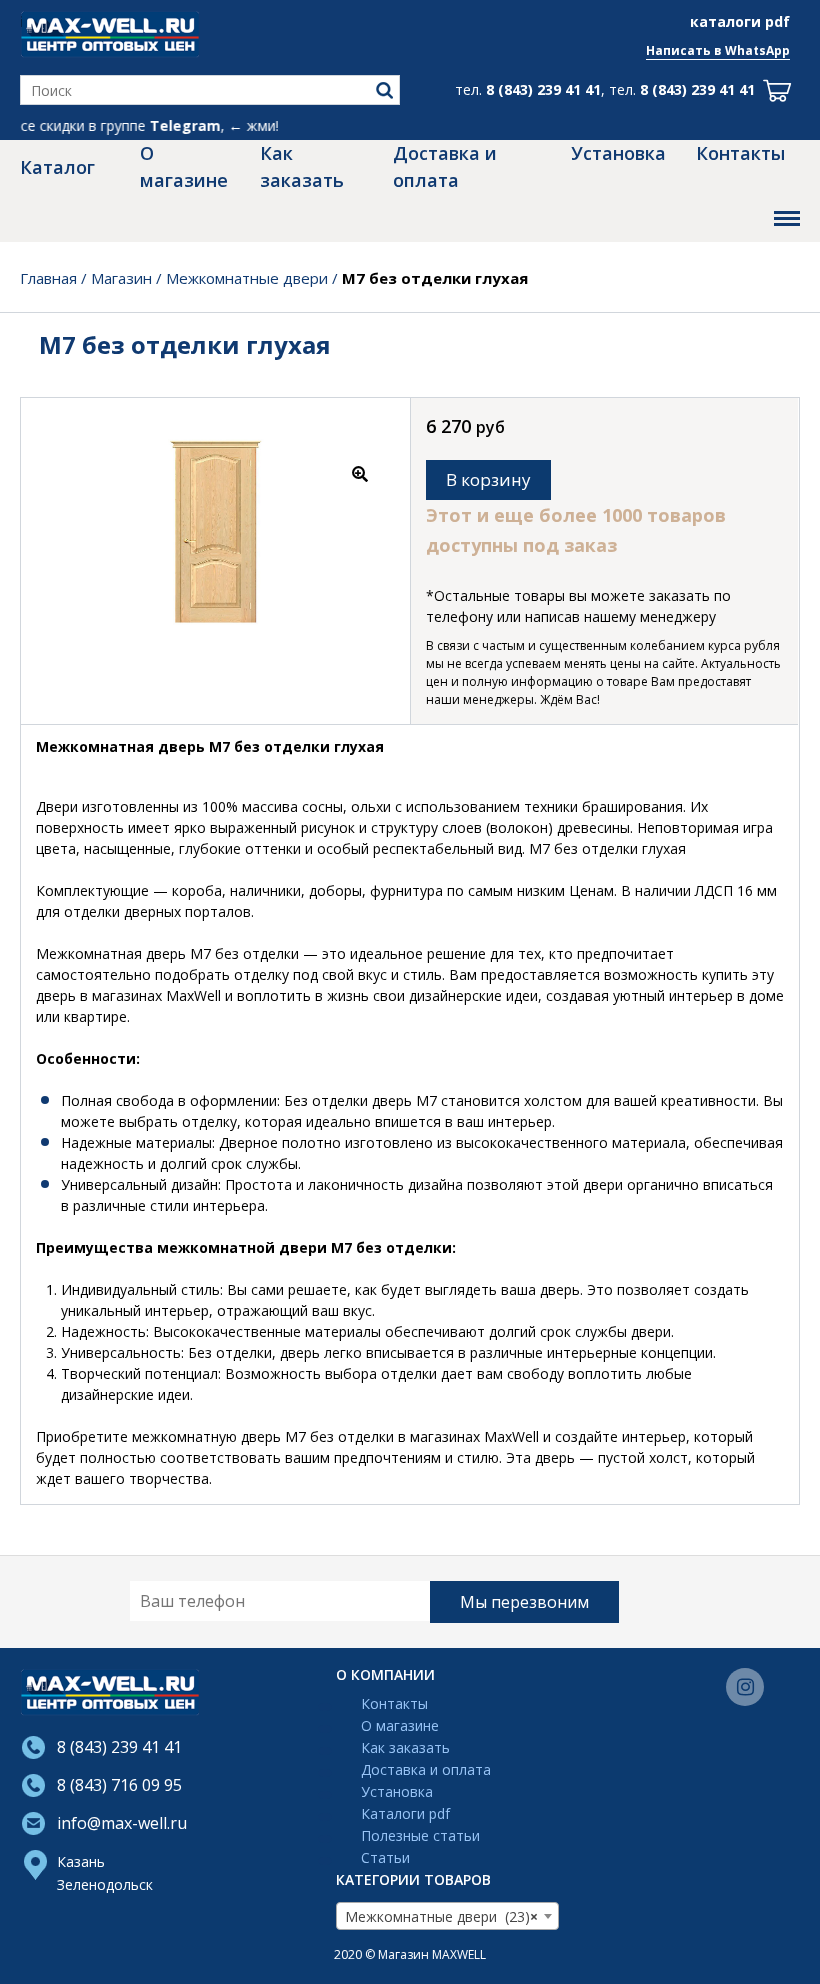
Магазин (121, 278)
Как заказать (302, 166)
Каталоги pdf (405, 1814)
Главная (48, 278)
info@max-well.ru (122, 1823)
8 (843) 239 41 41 (543, 89)
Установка (618, 153)
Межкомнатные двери (247, 278)
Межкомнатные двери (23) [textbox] (441, 1916)
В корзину (488, 479)
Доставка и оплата (445, 166)
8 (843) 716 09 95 (119, 1785)
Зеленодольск (105, 1884)
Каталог (57, 167)
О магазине (184, 166)
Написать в (685, 50)
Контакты (740, 153)
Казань (81, 1861)
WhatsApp (757, 50)
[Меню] (787, 218)
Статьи (385, 1858)
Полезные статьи (420, 1836)
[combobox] (447, 1916)
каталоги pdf (740, 21)
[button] (360, 478)
